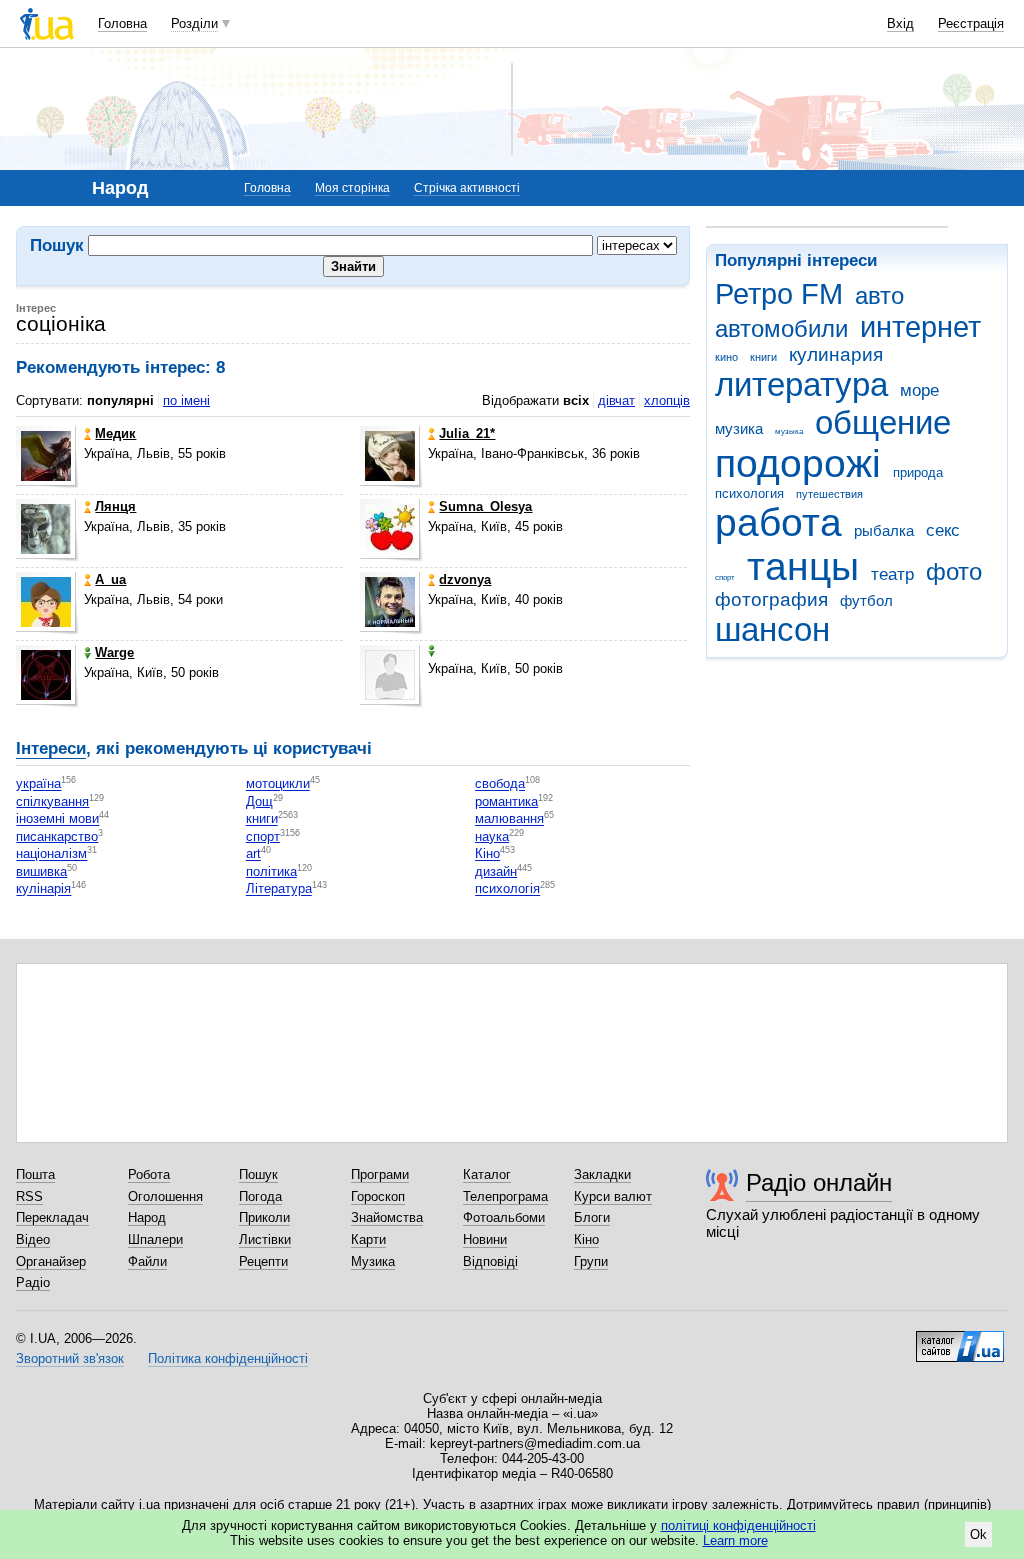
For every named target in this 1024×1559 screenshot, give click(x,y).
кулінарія (43, 889)
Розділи (194, 23)
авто (879, 296)
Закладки (602, 1174)
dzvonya (465, 579)
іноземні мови (57, 819)
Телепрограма (505, 1196)
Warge (114, 652)
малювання (509, 819)
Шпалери (155, 1239)
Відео (33, 1239)
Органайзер (51, 1261)
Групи (591, 1261)
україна (38, 784)
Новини (485, 1239)
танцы (803, 566)
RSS (29, 1196)
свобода (500, 784)
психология (749, 493)
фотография (771, 599)
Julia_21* (467, 433)
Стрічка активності (467, 188)
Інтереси (51, 748)
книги (763, 357)
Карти (368, 1239)
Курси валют (613, 1196)
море (919, 390)
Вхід (900, 23)
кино (726, 357)
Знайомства (387, 1217)
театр (892, 574)
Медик (115, 433)
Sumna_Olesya (485, 506)
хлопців (667, 400)
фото (954, 572)
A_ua (110, 579)
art (253, 854)
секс (943, 530)
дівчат (616, 400)
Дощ (259, 801)
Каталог (487, 1174)
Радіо (33, 1282)
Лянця (115, 506)
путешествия (829, 494)
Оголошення (165, 1196)
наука (492, 836)
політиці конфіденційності (738, 1525)
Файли (147, 1261)
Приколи (264, 1217)
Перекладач (52, 1217)
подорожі (798, 463)
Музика (373, 1261)
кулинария (836, 354)
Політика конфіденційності (228, 1358)
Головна (122, 23)
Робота (149, 1174)
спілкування (52, 801)
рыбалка (884, 530)
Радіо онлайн (819, 1182)
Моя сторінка (352, 188)
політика (271, 871)
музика (739, 428)
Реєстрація (971, 23)
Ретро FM (779, 294)
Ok (978, 1534)
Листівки (265, 1239)
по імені (186, 400)
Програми (380, 1174)
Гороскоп (378, 1196)
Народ (147, 1217)
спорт (725, 577)
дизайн (496, 871)
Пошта (35, 1174)
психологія (507, 889)
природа (918, 472)
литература (801, 384)
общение (883, 422)
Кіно (487, 854)
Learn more (735, 1540)
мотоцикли (278, 784)
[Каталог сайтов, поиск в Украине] (960, 1339)
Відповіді (490, 1261)
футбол (866, 600)
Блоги (592, 1217)
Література (279, 889)
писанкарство (57, 836)
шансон (772, 629)
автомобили (781, 329)
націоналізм (51, 854)
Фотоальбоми (504, 1217)
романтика (506, 801)
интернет (920, 327)
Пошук (258, 1174)
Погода (260, 1196)
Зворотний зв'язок (70, 1358)
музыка (789, 431)
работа (778, 522)
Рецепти (263, 1261)
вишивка (41, 871)
